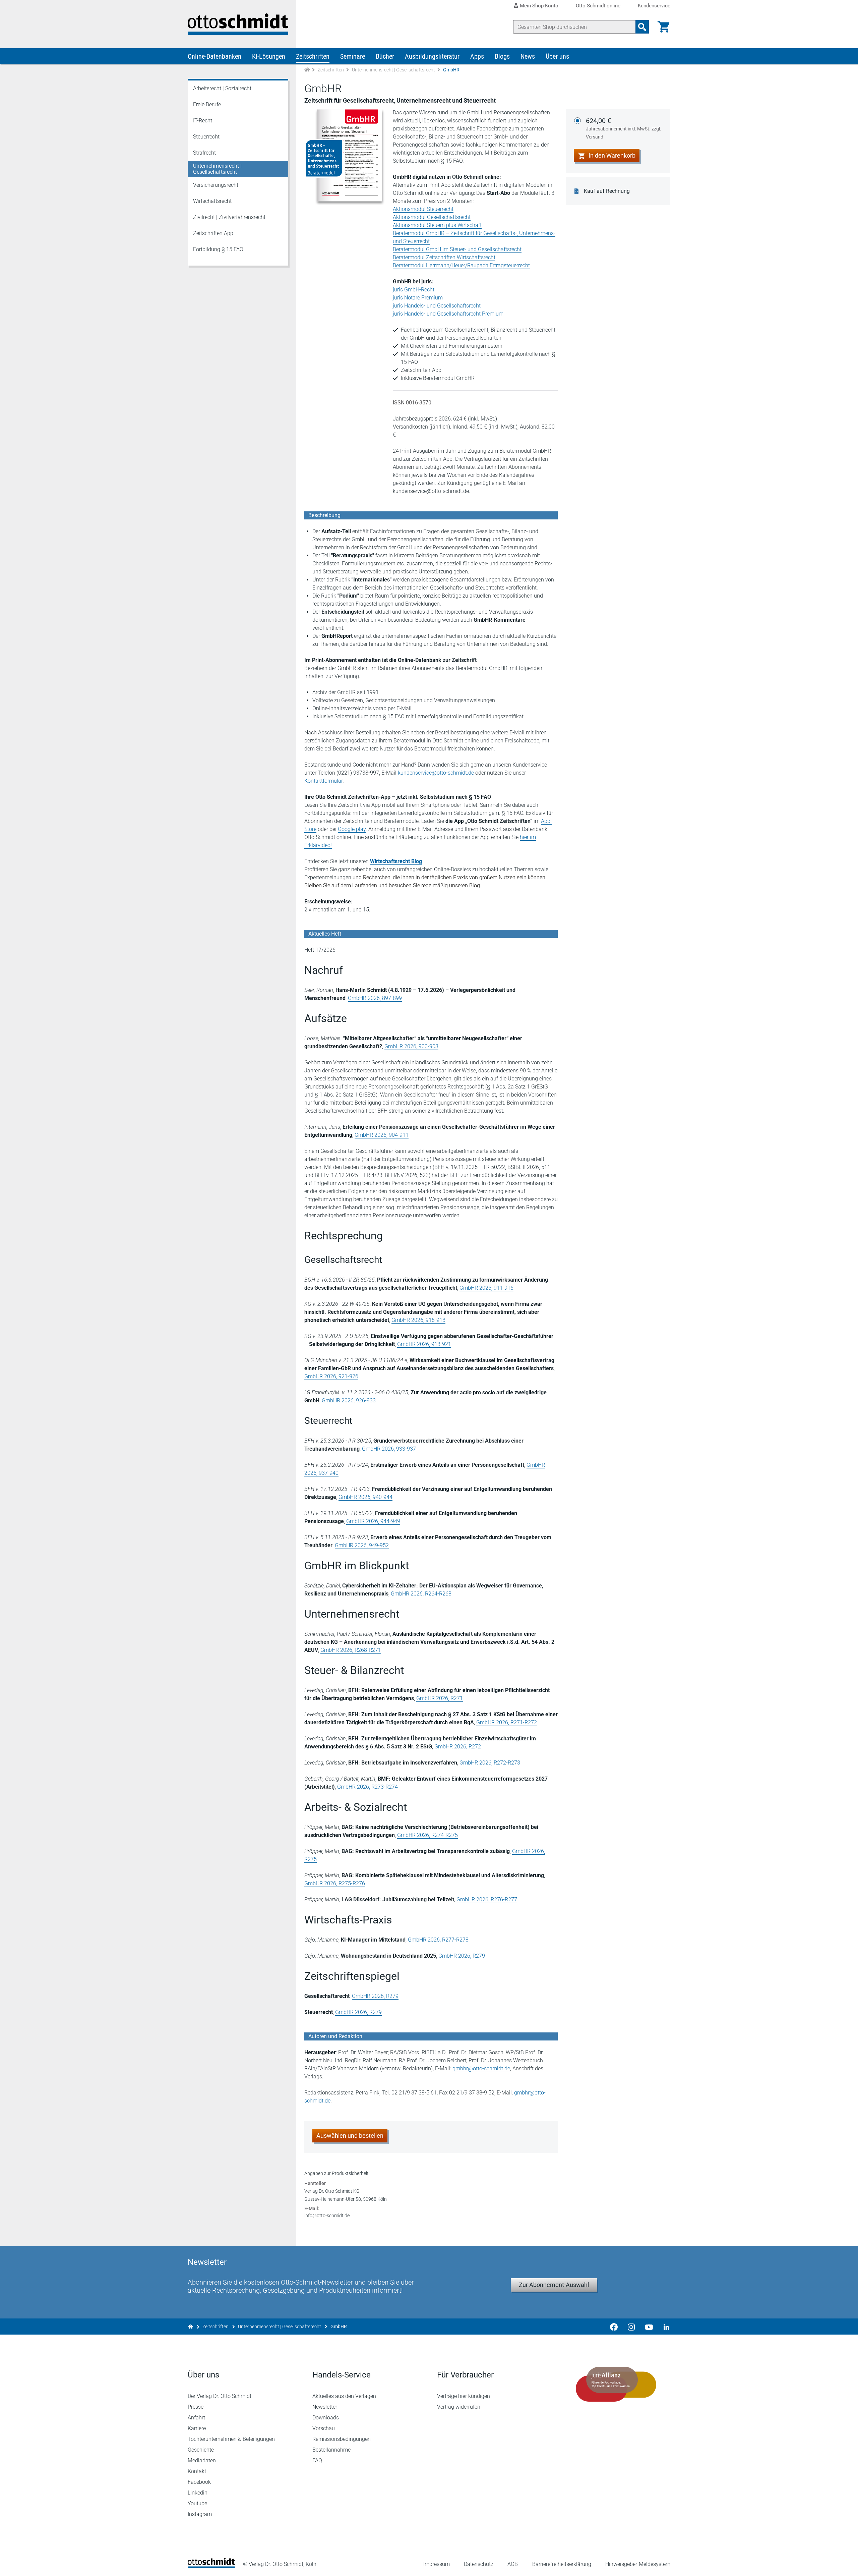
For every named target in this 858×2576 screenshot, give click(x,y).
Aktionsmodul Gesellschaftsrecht (432, 217)
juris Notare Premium (418, 298)
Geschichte (201, 2450)
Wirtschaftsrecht (212, 201)
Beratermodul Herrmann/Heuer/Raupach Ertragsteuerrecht (461, 265)
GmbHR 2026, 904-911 (382, 1135)
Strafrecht (204, 153)
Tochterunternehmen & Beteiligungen (231, 2439)
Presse (196, 2407)
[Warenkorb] (664, 27)
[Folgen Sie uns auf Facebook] (614, 2327)
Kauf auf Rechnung (607, 191)
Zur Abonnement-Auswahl (554, 2285)
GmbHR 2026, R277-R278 (438, 1940)
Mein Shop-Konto (539, 6)
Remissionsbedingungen (342, 2439)
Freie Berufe (207, 104)
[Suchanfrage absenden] (642, 27)
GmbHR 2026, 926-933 (349, 1401)
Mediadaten (202, 2460)
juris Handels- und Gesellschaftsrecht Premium (448, 314)
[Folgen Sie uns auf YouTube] (649, 2327)
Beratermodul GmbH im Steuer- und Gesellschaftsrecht (457, 249)
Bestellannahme (331, 2450)
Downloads (326, 2418)
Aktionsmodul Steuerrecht (423, 209)
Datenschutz (479, 2564)
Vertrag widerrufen (459, 2407)
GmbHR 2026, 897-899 (375, 998)
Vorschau (324, 2428)
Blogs (502, 56)
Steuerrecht (206, 137)
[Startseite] (211, 2566)
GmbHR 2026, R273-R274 (367, 1787)
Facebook (199, 2482)
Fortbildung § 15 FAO (218, 249)
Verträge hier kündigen (464, 2396)
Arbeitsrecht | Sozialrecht (222, 88)
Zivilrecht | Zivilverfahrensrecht (229, 217)
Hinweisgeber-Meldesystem (638, 2564)
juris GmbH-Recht (414, 290)
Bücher (385, 56)
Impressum (437, 2564)
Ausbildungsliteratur (432, 56)
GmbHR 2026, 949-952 (362, 1545)
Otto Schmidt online (598, 6)
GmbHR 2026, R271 (440, 1698)
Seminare (353, 56)
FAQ (317, 2460)
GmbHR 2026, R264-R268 (421, 1594)
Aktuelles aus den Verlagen (344, 2396)
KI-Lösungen (269, 56)
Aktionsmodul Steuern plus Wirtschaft (437, 225)
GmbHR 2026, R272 (458, 1747)
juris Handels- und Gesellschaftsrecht (437, 306)
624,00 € (624, 128)
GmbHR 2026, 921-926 (331, 1376)
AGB (513, 2564)
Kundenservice (654, 6)
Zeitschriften (313, 56)
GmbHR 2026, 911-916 (486, 1288)
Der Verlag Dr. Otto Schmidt (220, 2396)
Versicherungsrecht (216, 185)
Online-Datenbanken (214, 56)
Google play (352, 829)
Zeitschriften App (213, 233)
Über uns (557, 56)
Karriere (197, 2428)
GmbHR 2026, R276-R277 (487, 1899)
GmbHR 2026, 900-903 (411, 1046)
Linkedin (198, 2493)
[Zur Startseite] (307, 70)
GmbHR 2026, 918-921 (424, 1344)
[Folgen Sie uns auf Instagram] (631, 2327)
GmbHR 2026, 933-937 (389, 1449)
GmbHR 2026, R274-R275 (427, 1835)
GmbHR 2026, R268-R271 (351, 1650)
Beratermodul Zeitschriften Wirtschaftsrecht (444, 257)
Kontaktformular (323, 781)
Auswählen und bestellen (350, 2136)
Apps (477, 56)
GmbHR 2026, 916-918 (418, 1320)
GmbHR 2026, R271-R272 (507, 1722)
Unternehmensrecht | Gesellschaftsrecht (393, 70)
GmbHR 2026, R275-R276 (335, 1883)
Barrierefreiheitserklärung (562, 2564)
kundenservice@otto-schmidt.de (436, 773)
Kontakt (197, 2471)
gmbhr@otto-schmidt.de (481, 2068)
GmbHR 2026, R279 (462, 1956)
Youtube (197, 2503)
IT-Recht (203, 121)
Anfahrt (196, 2418)
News (528, 56)
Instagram (200, 2514)
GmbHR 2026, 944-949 (373, 1521)
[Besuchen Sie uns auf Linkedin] (664, 2327)
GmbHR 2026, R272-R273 (490, 1763)
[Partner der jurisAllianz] (616, 2384)
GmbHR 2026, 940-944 (365, 1497)
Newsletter (325, 2407)
